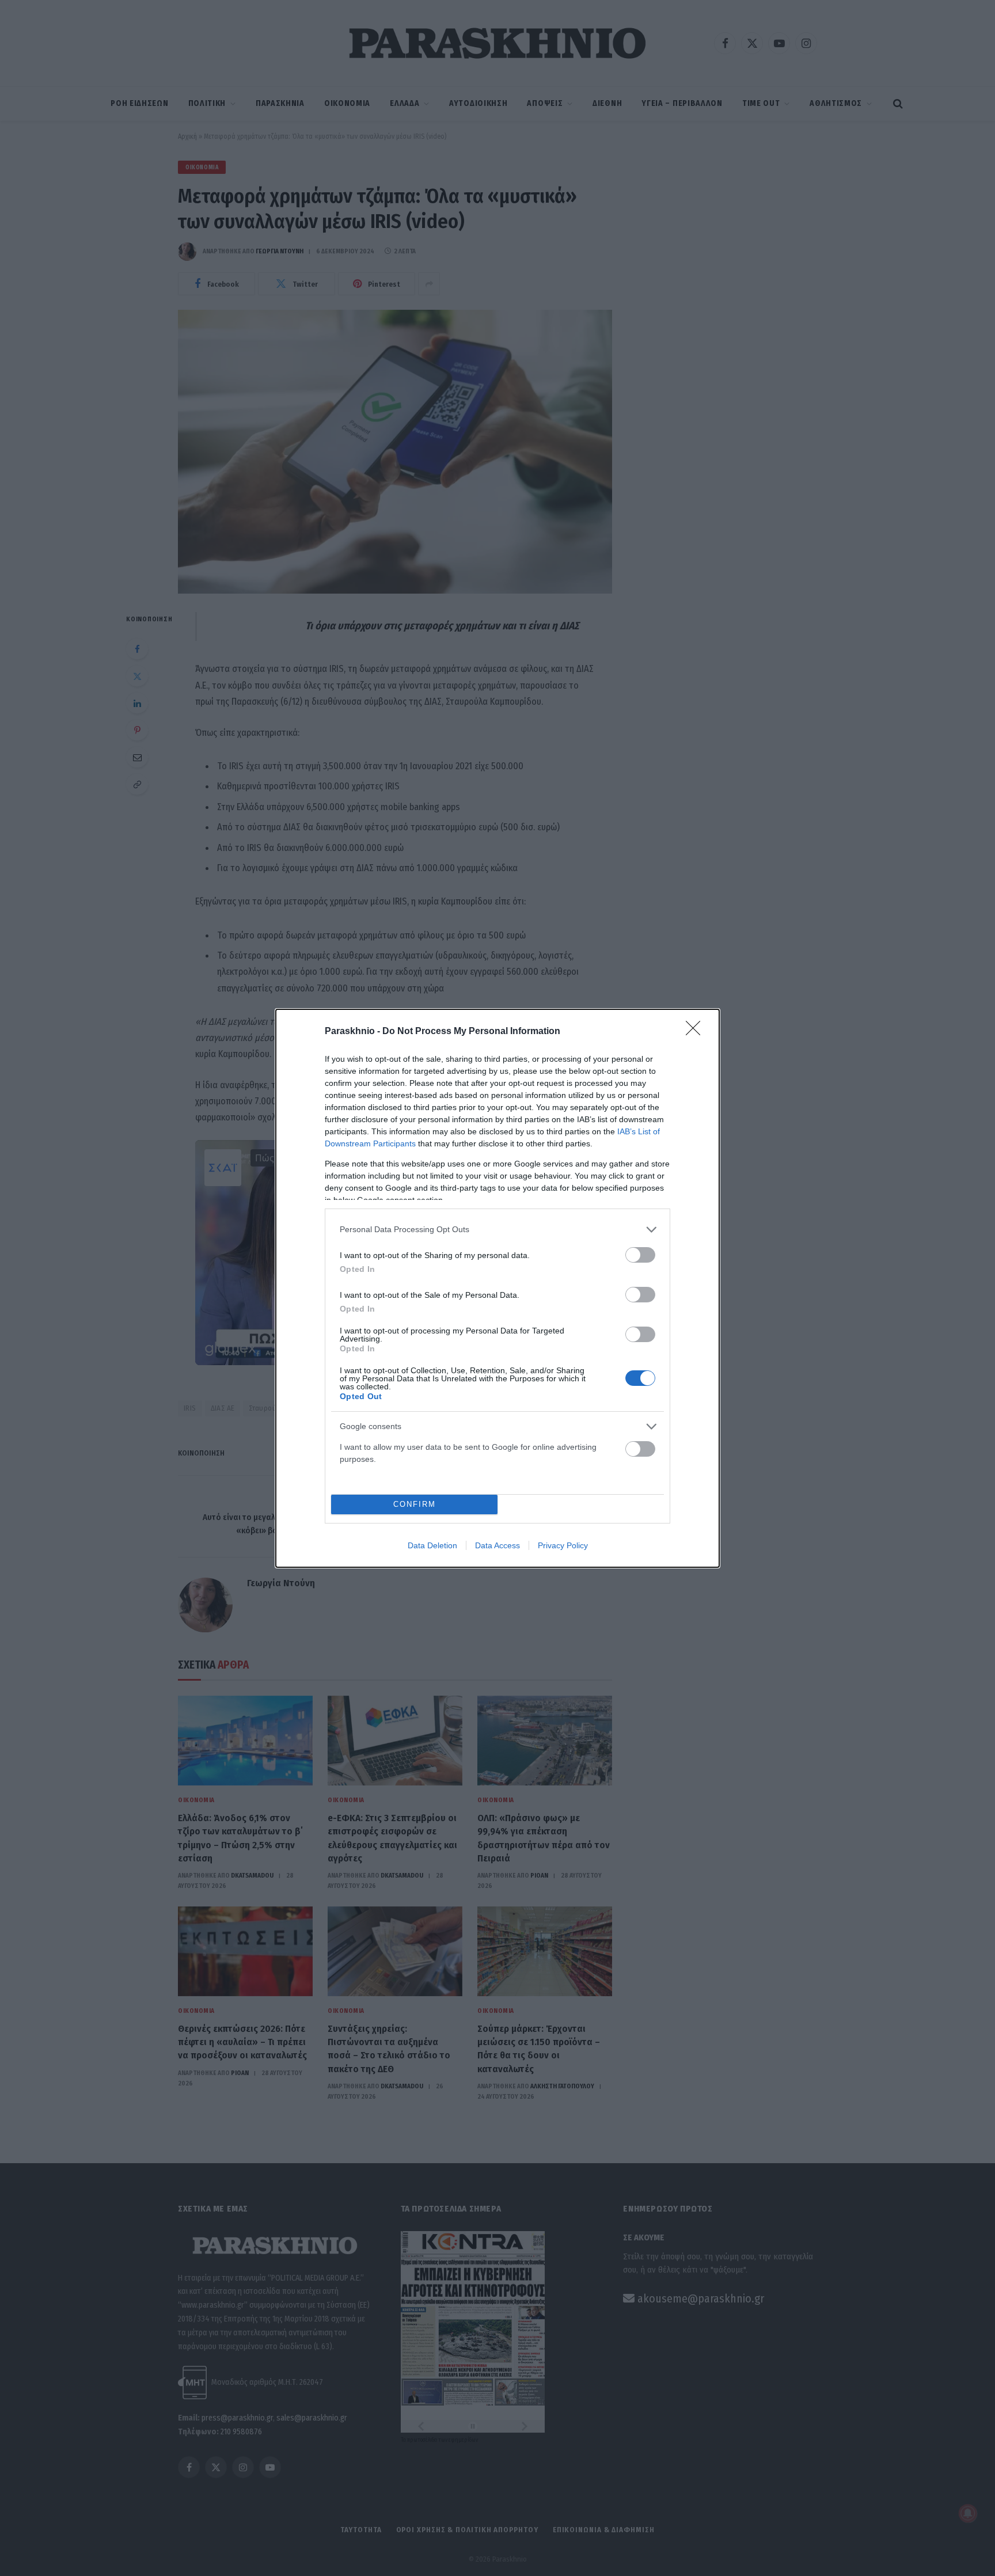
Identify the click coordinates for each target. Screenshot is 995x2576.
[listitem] (498, 1230)
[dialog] (498, 1288)
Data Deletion (432, 1545)
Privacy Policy (563, 1545)
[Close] (697, 1032)
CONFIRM (415, 1504)
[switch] (640, 1255)
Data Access (498, 1545)
